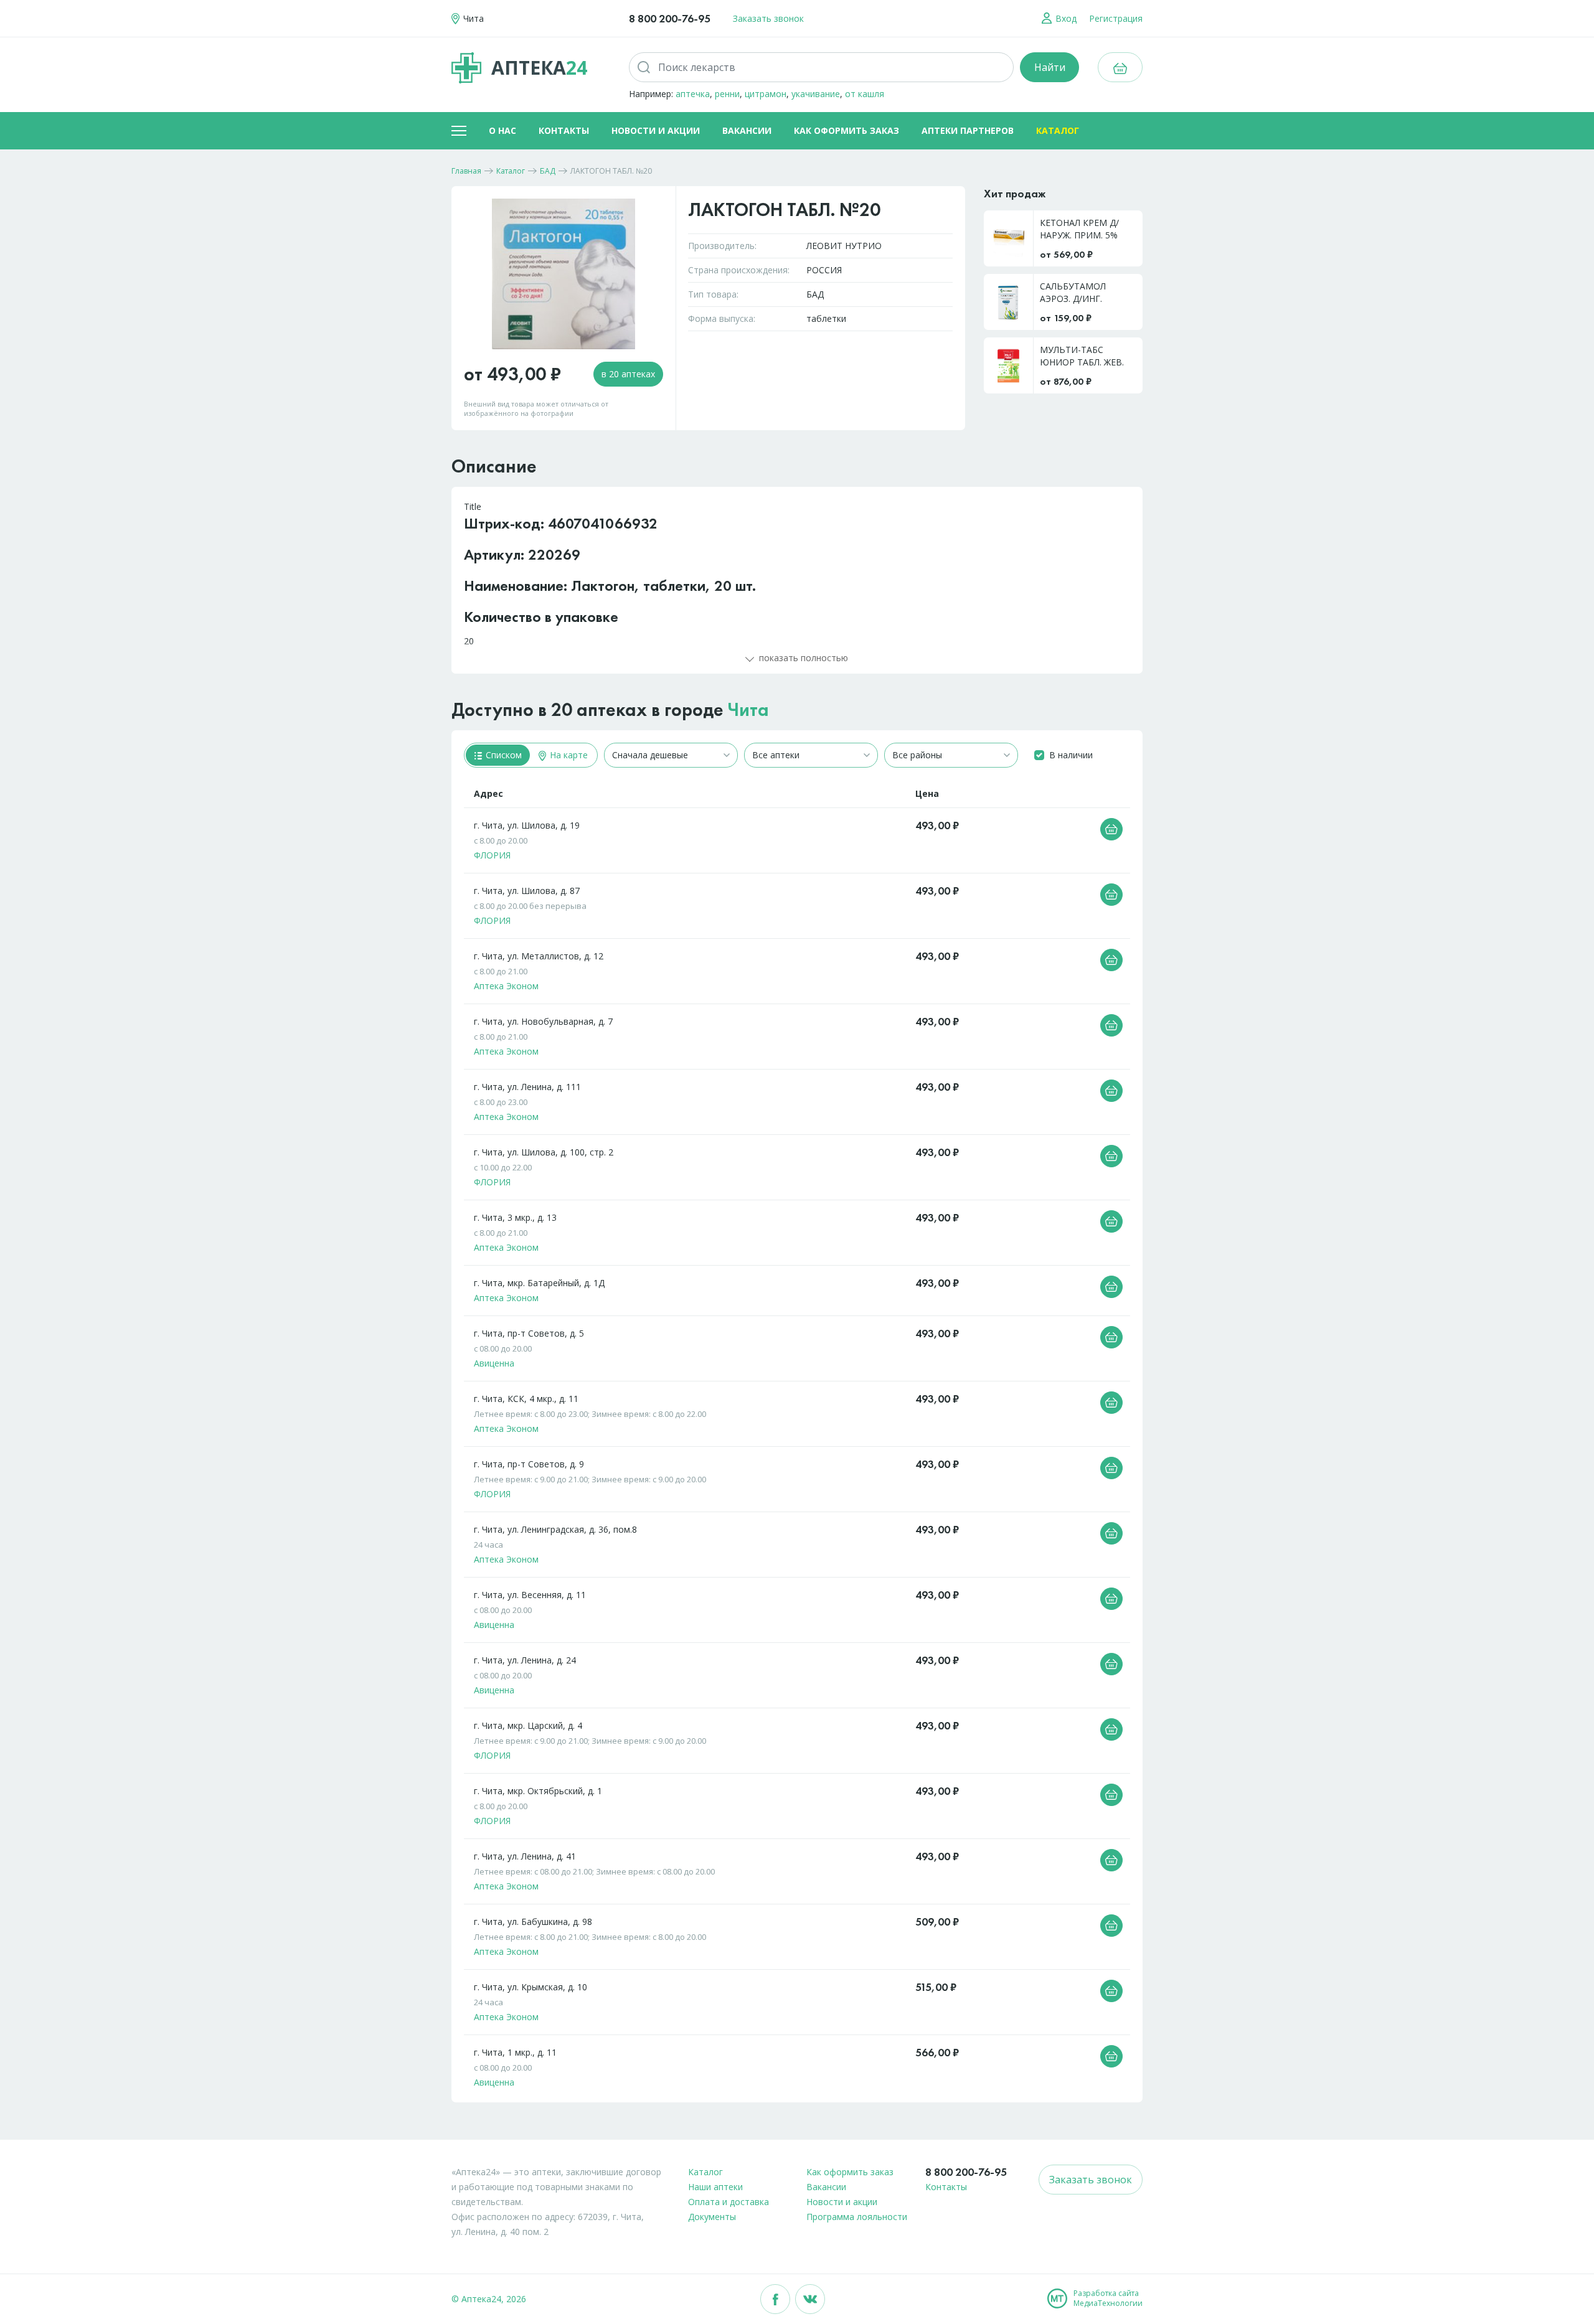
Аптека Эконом (506, 986)
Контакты (564, 130)
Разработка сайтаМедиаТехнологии (1108, 2298)
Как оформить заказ (847, 130)
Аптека (539, 68)
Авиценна (494, 1363)
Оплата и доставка (729, 2202)
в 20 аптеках (628, 374)
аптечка (693, 94)
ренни (727, 94)
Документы (712, 2217)
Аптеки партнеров (968, 130)
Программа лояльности (857, 2217)
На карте (568, 755)
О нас (502, 130)
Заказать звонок (768, 18)
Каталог (1058, 130)
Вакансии (747, 130)
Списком (502, 755)
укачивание (816, 94)
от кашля (865, 94)
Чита (748, 710)
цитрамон (766, 94)
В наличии (1071, 755)
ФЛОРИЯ (492, 855)
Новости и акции (656, 130)
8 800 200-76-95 (670, 18)
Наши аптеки (715, 2187)
